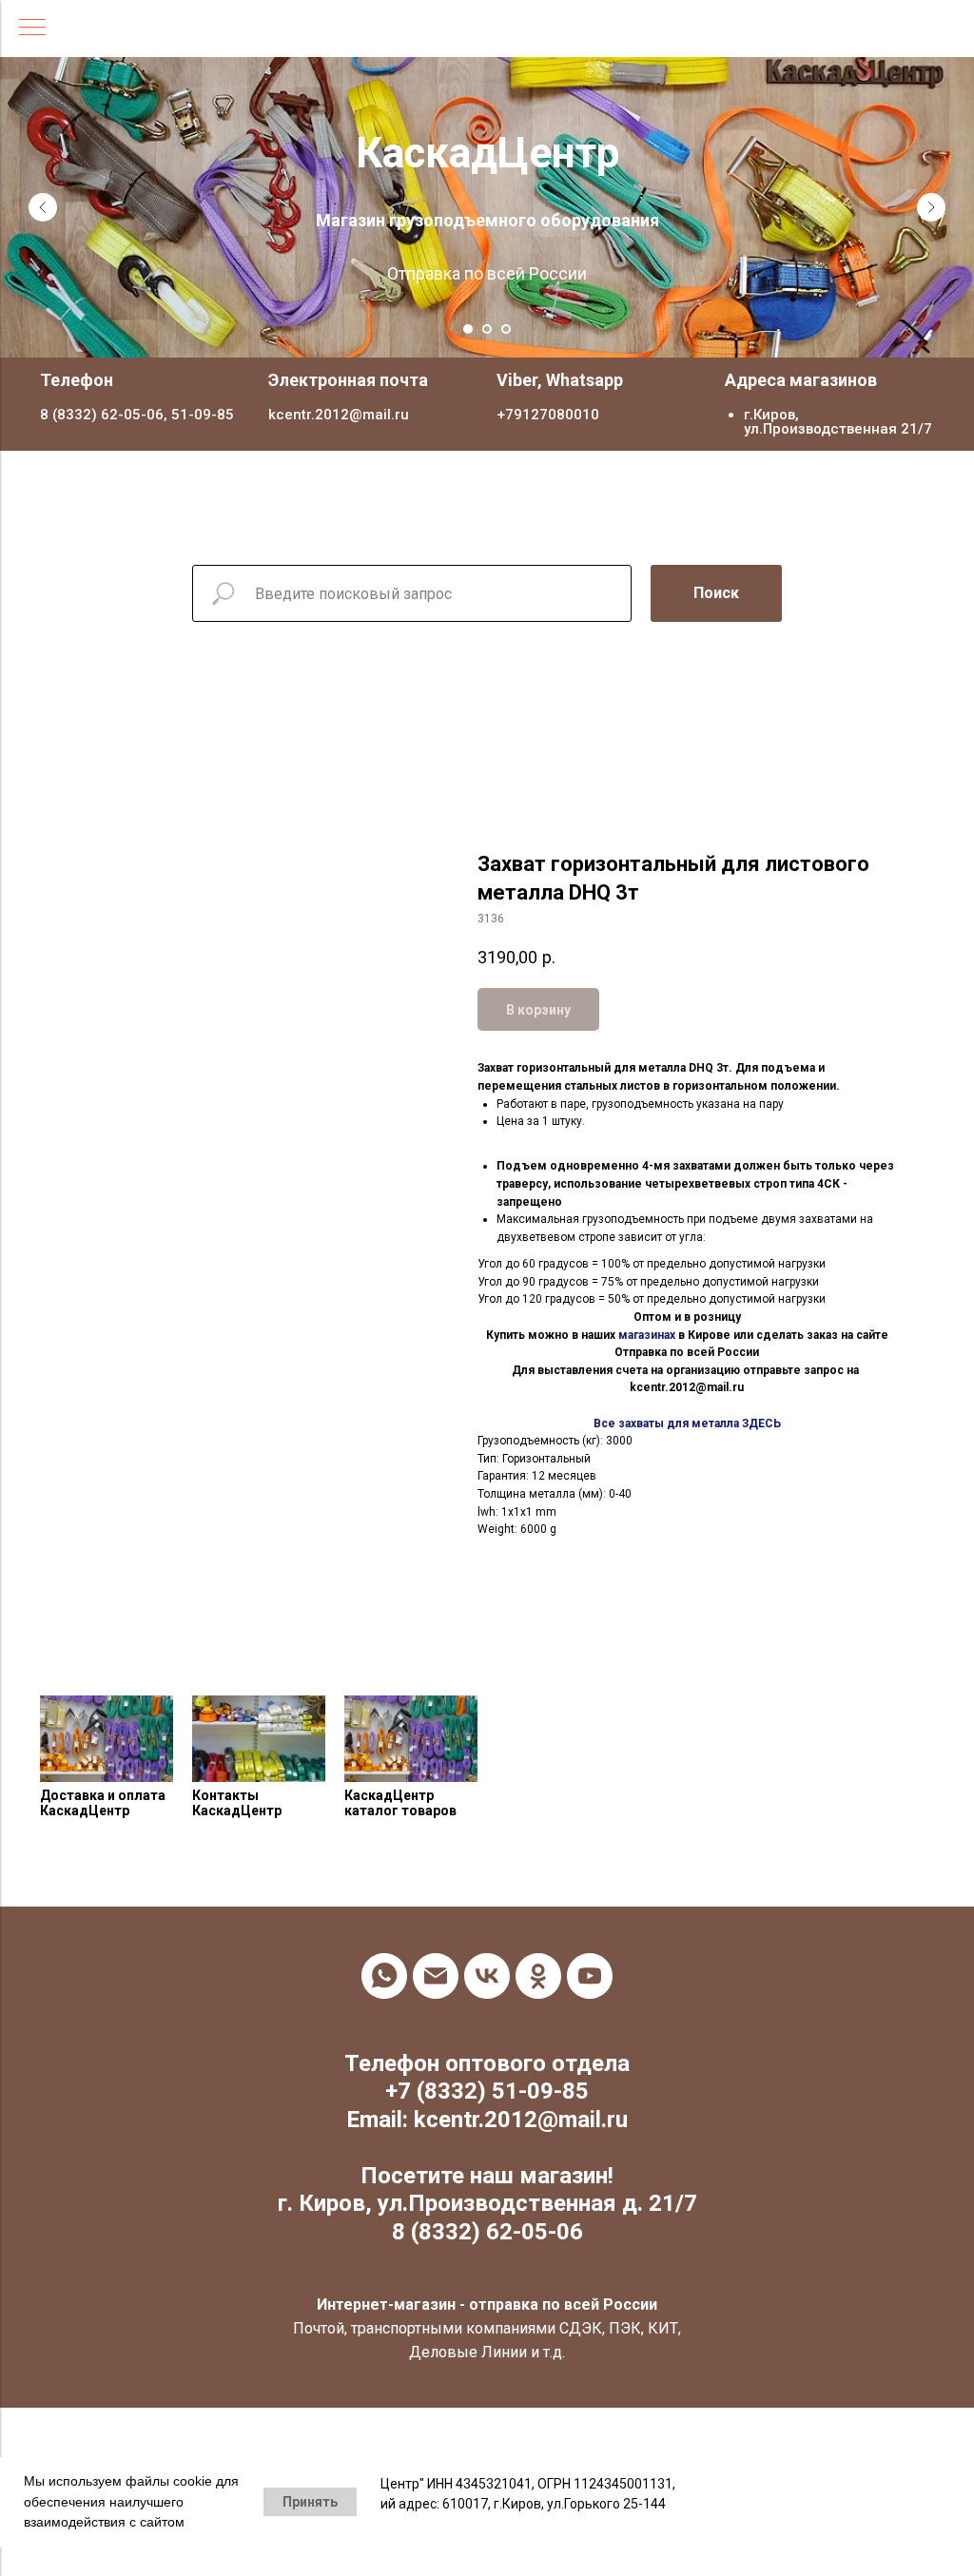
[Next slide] (931, 194)
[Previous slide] (43, 194)
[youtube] (590, 1949)
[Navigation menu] (32, 29)
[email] (436, 1949)
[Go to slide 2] (487, 302)
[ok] (538, 1949)
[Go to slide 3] (506, 302)
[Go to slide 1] (468, 302)
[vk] (487, 1949)
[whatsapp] (384, 1949)
